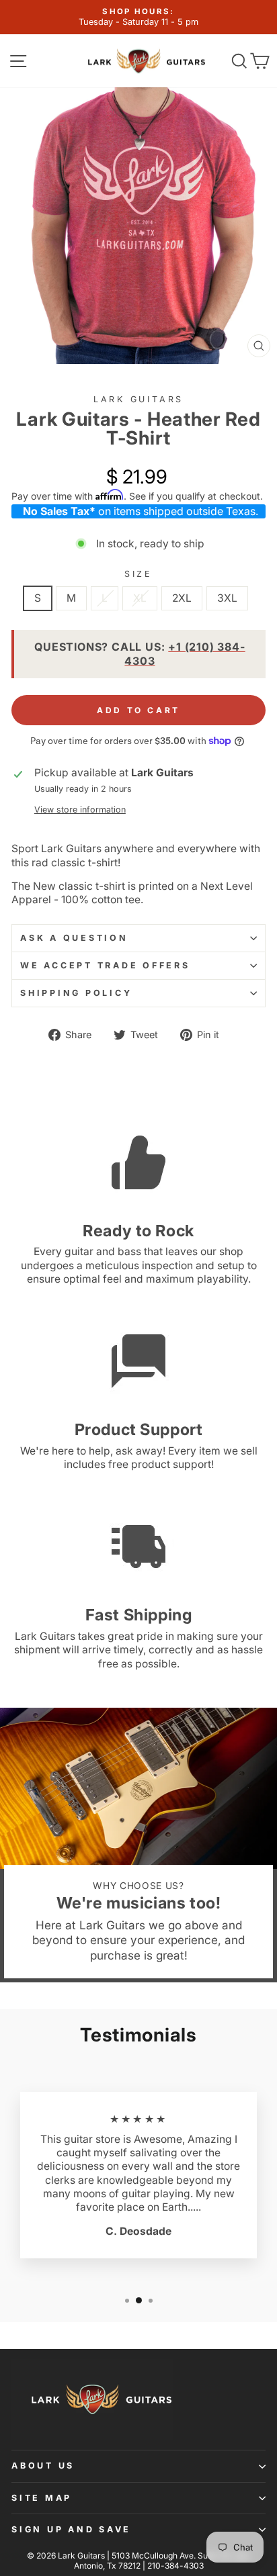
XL (140, 598)
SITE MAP (42, 2498)
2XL (182, 598)
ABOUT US (43, 2466)
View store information (80, 810)
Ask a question (74, 938)
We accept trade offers (105, 965)
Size (138, 574)
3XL (227, 598)
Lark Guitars (138, 399)
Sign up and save (71, 2529)
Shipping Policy (76, 993)
